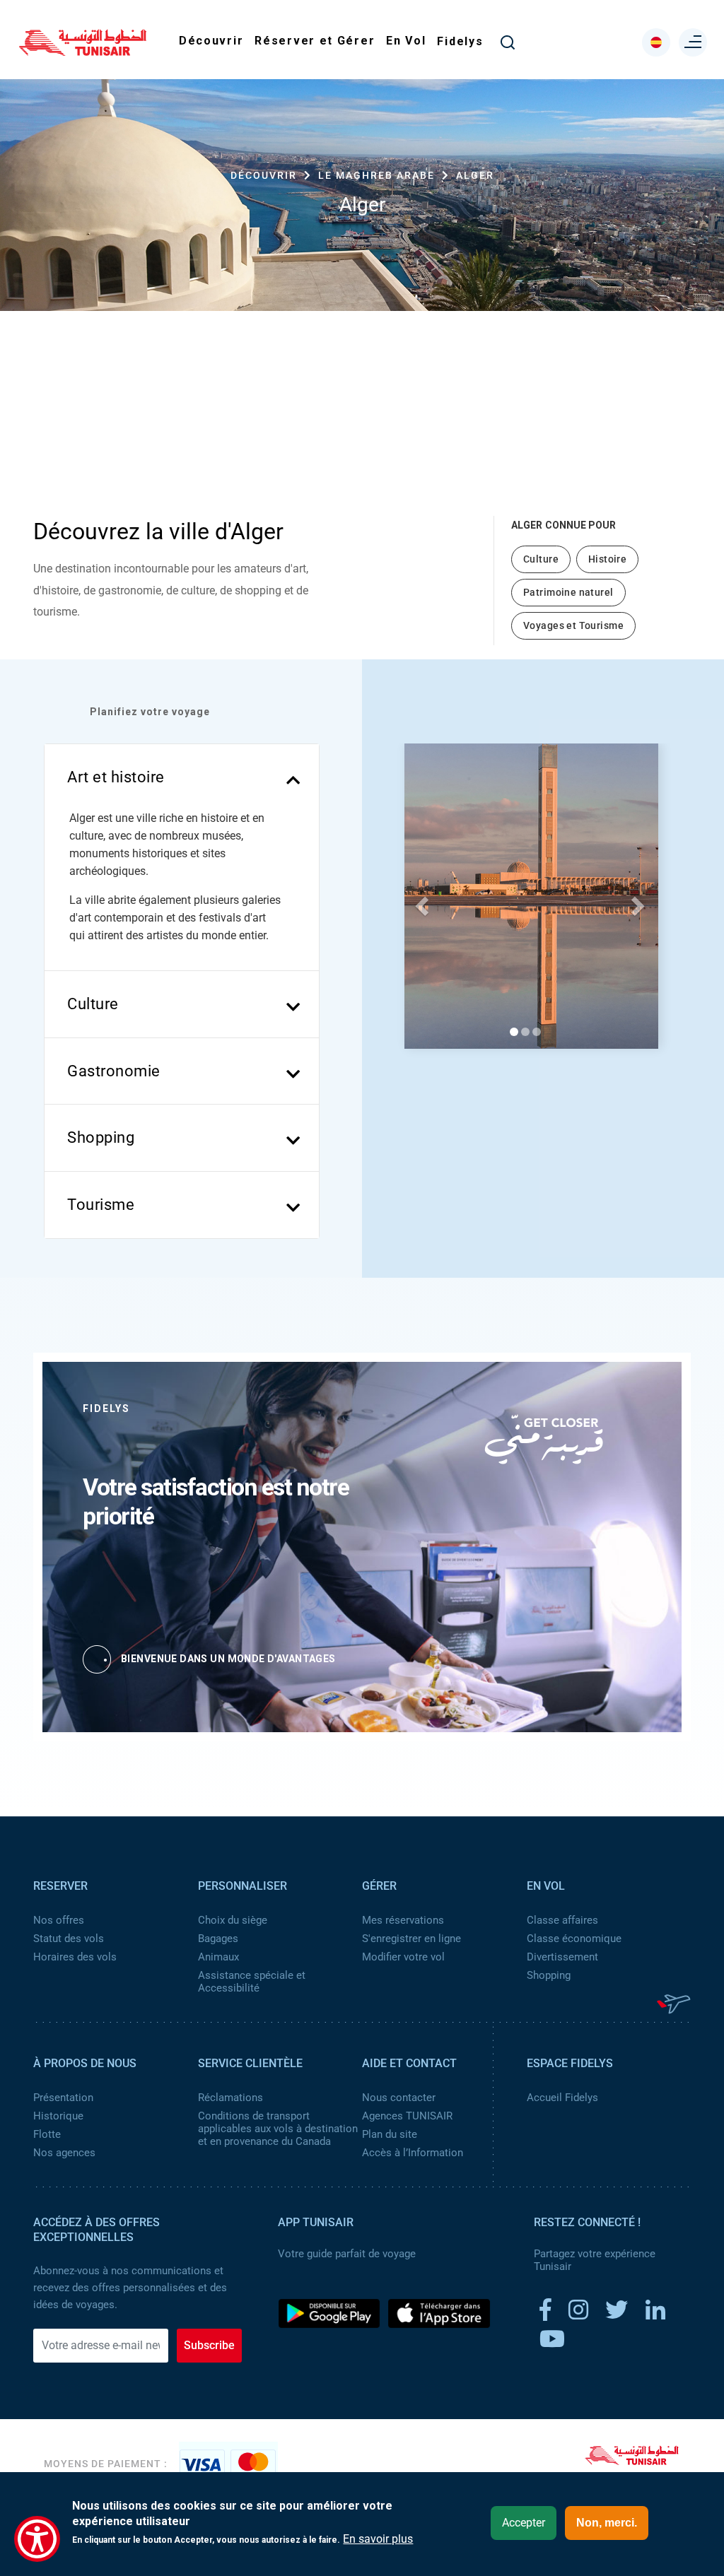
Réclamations (230, 2098)
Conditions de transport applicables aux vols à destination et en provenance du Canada (278, 2129)
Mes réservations (403, 1920)
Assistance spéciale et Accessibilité (252, 1982)
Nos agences (64, 2153)
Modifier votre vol (403, 1957)
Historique (58, 2116)
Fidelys (460, 41)
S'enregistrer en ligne (411, 1939)
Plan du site (390, 2134)
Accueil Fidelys (562, 2098)
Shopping (549, 1975)
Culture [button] (93, 1004)
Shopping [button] (101, 1137)
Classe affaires (562, 1920)
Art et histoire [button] (116, 777)
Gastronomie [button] (114, 1071)
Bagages (218, 1939)
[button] (420, 902)
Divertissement (562, 1957)
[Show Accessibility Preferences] (37, 2539)
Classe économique (574, 1939)
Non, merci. (607, 2523)
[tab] (182, 777)
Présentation (63, 2098)
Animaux (218, 1957)
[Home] (83, 51)
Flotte (47, 2134)
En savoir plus (378, 2539)
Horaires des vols (75, 1957)
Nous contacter (399, 2098)
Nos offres (59, 1920)
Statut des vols (69, 1939)
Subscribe (209, 2345)
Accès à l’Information (413, 2153)
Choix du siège (233, 1920)
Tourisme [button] (101, 1205)
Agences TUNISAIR (407, 2116)
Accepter (524, 2523)
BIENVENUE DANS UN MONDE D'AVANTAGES (228, 1659)
